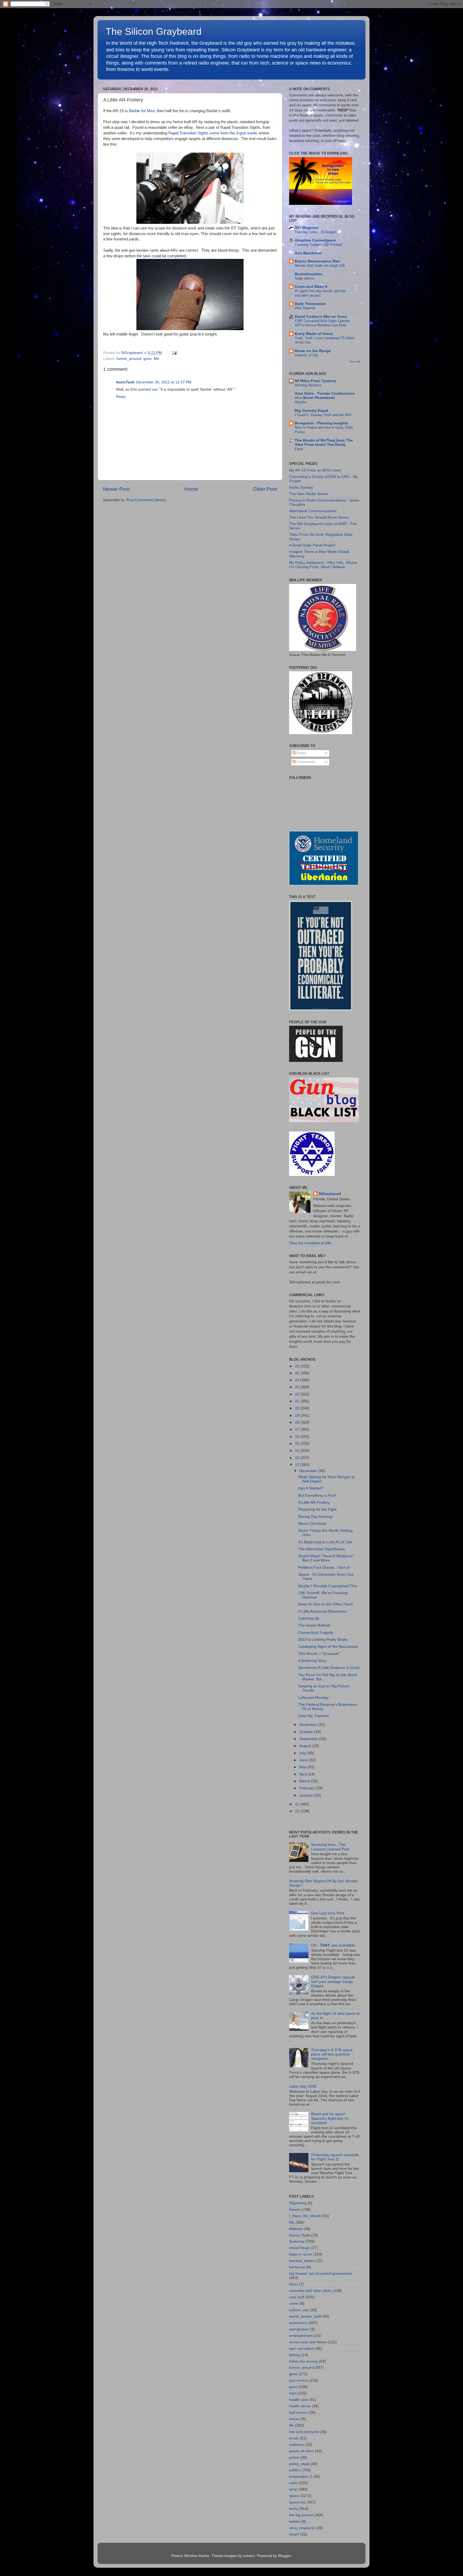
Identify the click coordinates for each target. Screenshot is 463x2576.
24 (298, 1380)
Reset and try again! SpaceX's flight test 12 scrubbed (330, 2118)
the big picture (301, 2515)
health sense (300, 2406)
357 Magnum (306, 228)
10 (298, 1811)
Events (295, 2210)
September (309, 1739)
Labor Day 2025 (303, 2086)
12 (298, 1465)
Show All (355, 362)
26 (298, 1366)
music (294, 2438)
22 (298, 1394)
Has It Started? (311, 1488)
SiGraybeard (330, 1194)
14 (298, 1451)
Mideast (296, 2229)
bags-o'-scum (301, 2254)
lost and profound (304, 2432)
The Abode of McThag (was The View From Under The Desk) (324, 442)
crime (294, 2304)
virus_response (302, 2528)
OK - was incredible (333, 1945)
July (303, 1753)
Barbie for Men (142, 111)
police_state (299, 2464)
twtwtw (295, 2522)
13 (298, 1458)
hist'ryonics (298, 2413)
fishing (295, 2355)
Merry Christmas (312, 1524)
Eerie (299, 449)
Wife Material (305, 308)
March (305, 1781)
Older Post (265, 489)
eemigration (299, 2329)
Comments (305, 762)
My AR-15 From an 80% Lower (315, 470)
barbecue (297, 2267)
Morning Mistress (308, 385)
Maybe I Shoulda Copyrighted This (328, 1586)
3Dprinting (298, 2203)
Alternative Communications (313, 511)
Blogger (285, 2556)
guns (148, 359)
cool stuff (297, 2297)
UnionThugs (299, 2248)
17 (298, 1429)
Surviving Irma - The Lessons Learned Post (330, 1847)
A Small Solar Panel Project (312, 545)
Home (191, 489)
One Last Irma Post (328, 1913)
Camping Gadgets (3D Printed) (318, 245)
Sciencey (297, 2241)
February (308, 1788)
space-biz (297, 2502)
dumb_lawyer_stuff (305, 2316)
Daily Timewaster (310, 304)
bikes (294, 2284)
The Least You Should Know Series (319, 517)
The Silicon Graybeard (154, 31)
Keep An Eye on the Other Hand (325, 1604)
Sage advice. (305, 278)
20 (298, 1408)
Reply (121, 397)
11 (297, 1804)
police (294, 2458)
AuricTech (125, 382)
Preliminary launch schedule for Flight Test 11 (335, 2157)
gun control (299, 2380)
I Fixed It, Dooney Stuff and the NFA (323, 415)
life (292, 2425)
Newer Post (116, 489)
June (304, 1760)
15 (298, 1444)
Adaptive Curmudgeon (315, 240)
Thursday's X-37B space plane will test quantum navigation (332, 2054)
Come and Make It (311, 287)
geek (293, 2374)
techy (294, 2509)
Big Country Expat (311, 411)
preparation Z (301, 2477)
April (304, 1774)
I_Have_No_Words (305, 2216)
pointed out (148, 389)
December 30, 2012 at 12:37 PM (164, 382)
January (307, 1795)
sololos (249, 2556)
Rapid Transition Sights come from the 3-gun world (212, 133)
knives (294, 2419)
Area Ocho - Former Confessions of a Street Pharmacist (325, 396)
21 (298, 1401)
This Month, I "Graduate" (319, 1654)
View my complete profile (310, 1243)
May (303, 1767)
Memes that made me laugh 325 (320, 265)
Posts (301, 753)
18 (298, 1422)
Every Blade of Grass (314, 334)
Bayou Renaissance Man (317, 261)
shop (293, 2489)
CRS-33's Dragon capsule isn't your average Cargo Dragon (333, 1981)
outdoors (297, 2445)
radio (293, 2483)
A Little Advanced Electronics (322, 1611)
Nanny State (300, 2235)
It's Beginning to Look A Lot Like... (327, 1542)
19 (298, 1415)
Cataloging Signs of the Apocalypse (328, 1647)
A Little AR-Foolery (314, 1502)
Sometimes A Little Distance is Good (329, 1668)
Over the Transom (314, 1716)
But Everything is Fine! (317, 1496)
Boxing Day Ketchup (315, 1517)
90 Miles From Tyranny (315, 381)
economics (298, 2323)
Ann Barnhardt (308, 253)
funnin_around (129, 359)
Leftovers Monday (313, 1698)
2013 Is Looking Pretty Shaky (323, 1640)
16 (298, 1437)
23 (298, 1387)
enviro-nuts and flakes (308, 2342)
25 (298, 1373)
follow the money (303, 2361)
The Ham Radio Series (308, 494)
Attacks (301, 402)
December (309, 1471)
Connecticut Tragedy (316, 1633)
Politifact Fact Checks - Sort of (324, 1568)
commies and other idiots (310, 2291)
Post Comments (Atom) (146, 500)
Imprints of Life (306, 355)
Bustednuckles (309, 274)
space (294, 2496)
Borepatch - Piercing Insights (322, 423)
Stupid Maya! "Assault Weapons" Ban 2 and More (326, 1558)
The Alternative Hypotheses (322, 1549)
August (306, 1746)
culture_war (299, 2310)
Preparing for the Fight (317, 1509)
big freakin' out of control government (321, 2274)
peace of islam (301, 2451)
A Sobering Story (312, 1661)
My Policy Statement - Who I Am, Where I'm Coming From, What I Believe (323, 565)
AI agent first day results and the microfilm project (320, 293)
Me (156, 359)
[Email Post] (173, 353)
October (307, 1732)
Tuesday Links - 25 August (315, 232)
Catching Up (309, 1618)
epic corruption (302, 2349)
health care (299, 2400)
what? (294, 2534)
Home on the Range (313, 351)
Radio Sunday (301, 487)
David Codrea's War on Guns (321, 317)
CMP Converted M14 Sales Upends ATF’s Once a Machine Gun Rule (322, 323)
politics (295, 2470)
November (309, 1725)
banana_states (302, 2261)
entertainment (301, 2336)
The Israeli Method (314, 1625)
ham (293, 2393)
